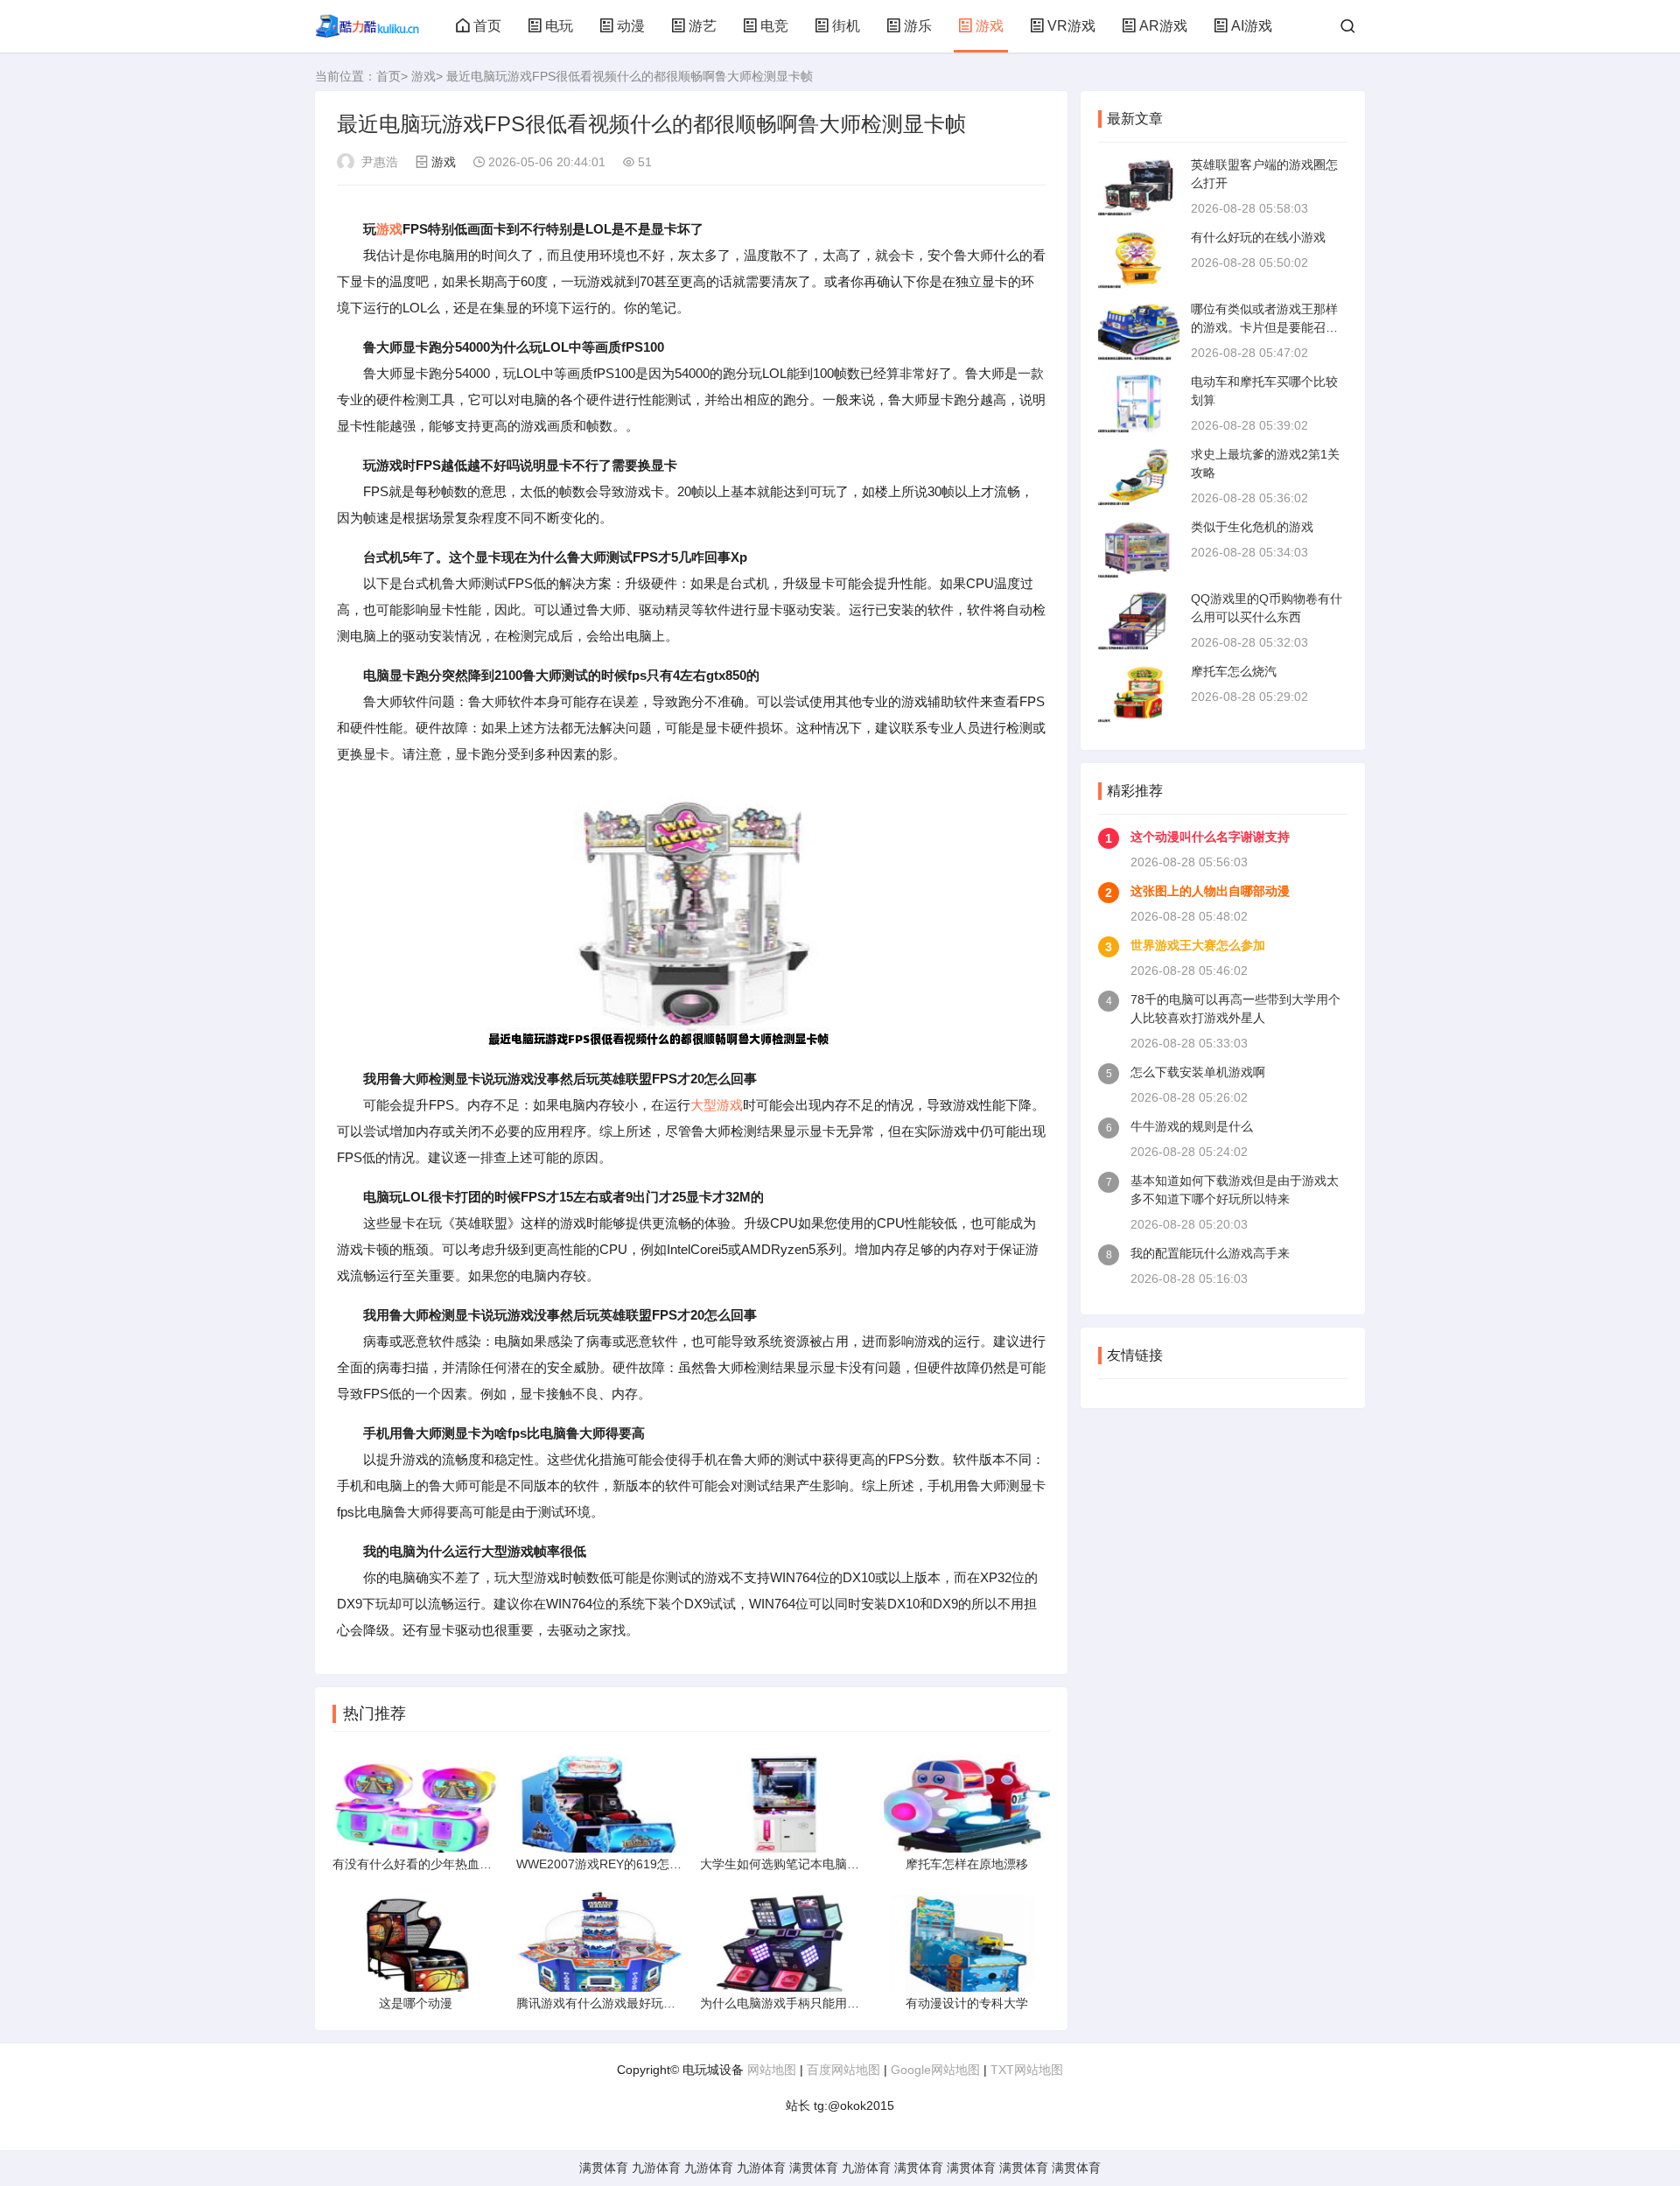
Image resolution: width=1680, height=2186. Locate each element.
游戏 (990, 26)
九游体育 (656, 2168)
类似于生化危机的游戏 (1252, 527)
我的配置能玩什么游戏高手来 (1210, 1253)
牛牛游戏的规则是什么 (1192, 1126)
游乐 (918, 26)
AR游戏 (1163, 26)
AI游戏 (1252, 26)
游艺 (703, 26)
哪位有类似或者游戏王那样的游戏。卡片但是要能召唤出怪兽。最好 (1264, 327)
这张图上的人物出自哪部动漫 (1210, 891)
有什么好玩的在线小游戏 (1258, 237)
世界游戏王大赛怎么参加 (1198, 945)
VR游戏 (1071, 26)
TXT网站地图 (1027, 2070)
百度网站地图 (843, 2070)
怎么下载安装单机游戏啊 (1198, 1072)
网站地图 (772, 2070)
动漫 (631, 26)
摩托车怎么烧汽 (1234, 671)
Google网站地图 (935, 2070)
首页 (487, 26)
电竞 (774, 26)
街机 (846, 26)
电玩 (559, 26)
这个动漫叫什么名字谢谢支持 (1210, 837)
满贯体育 (604, 2168)
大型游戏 (717, 1105)
